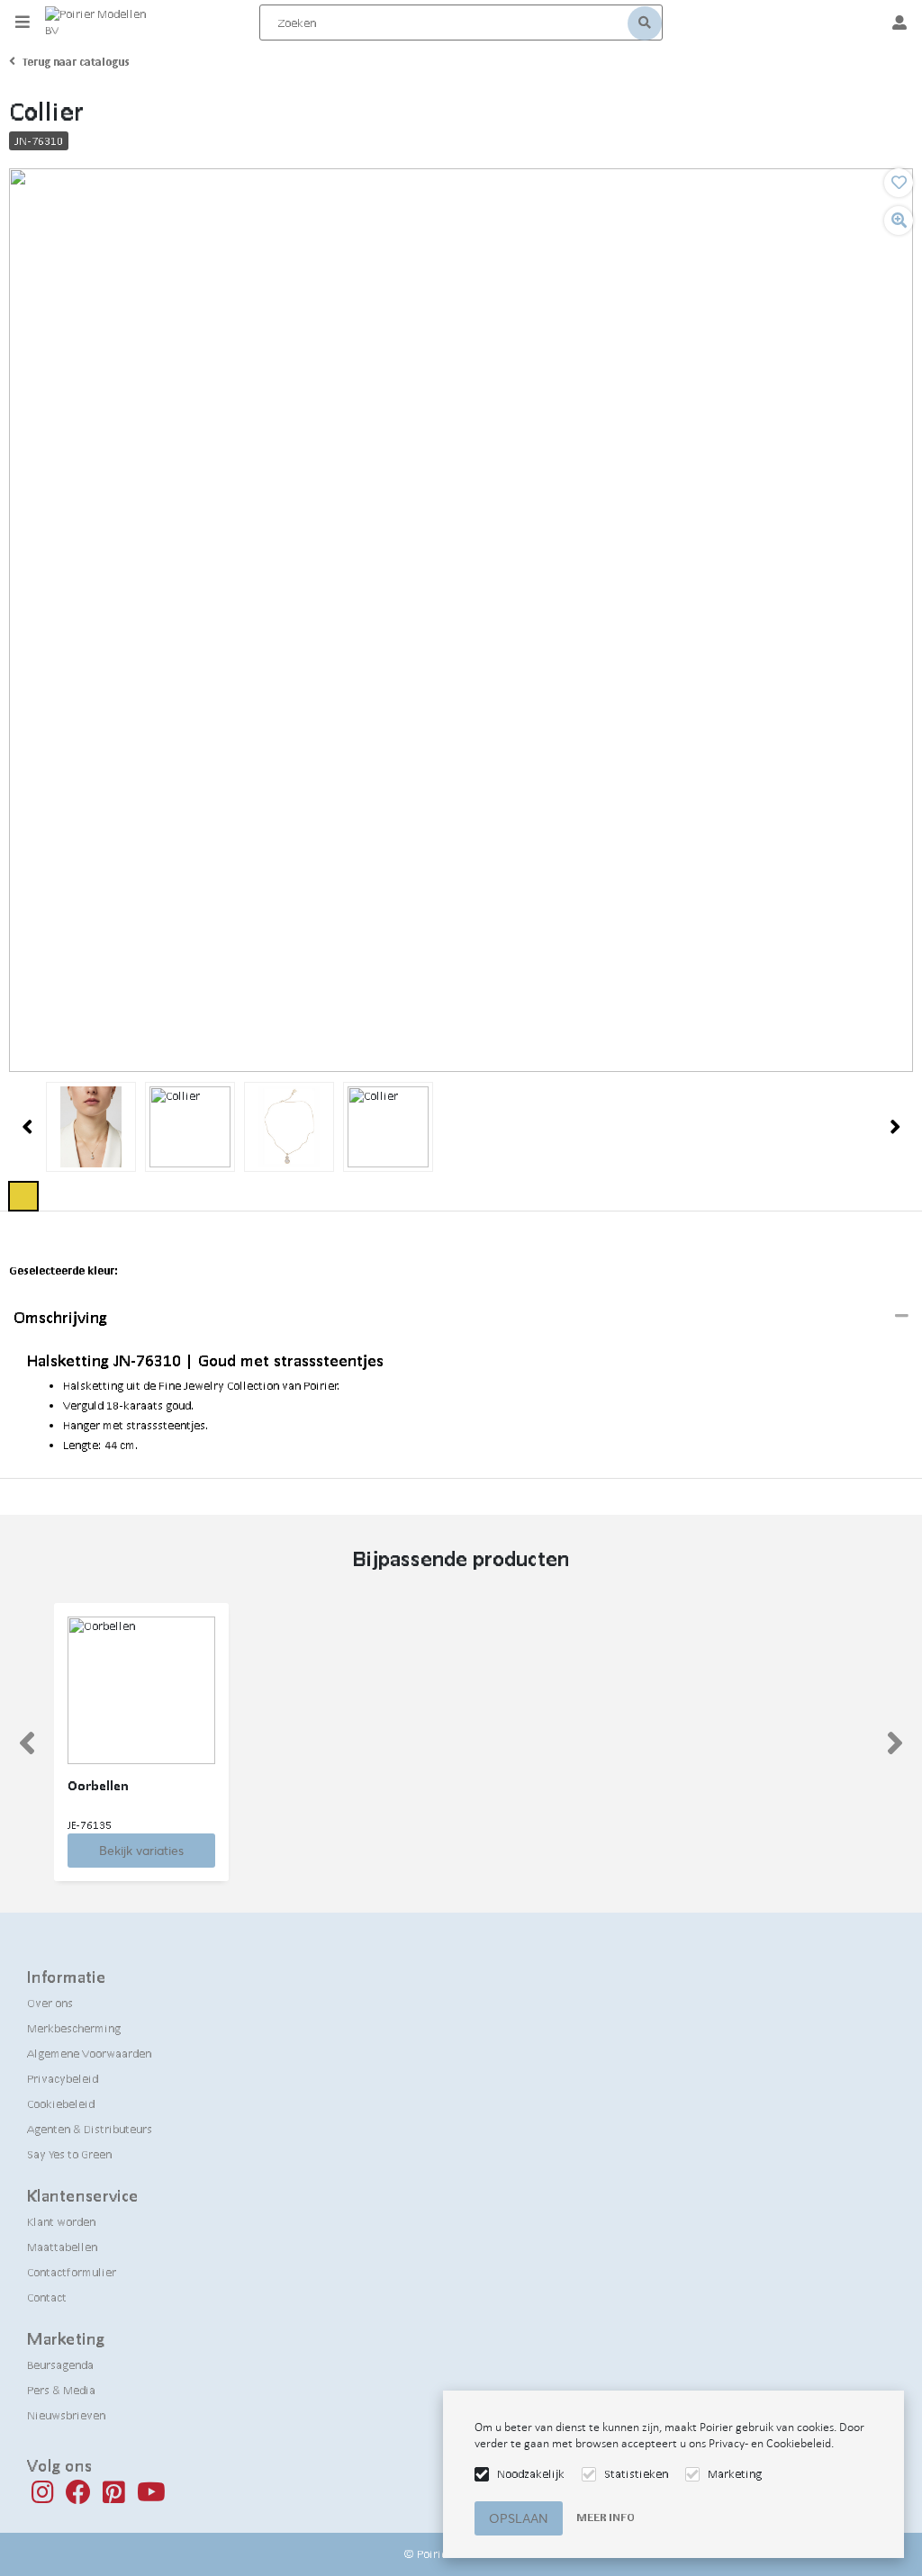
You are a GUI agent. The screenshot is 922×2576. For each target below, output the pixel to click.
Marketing (735, 2474)
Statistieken (636, 2474)
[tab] (461, 1318)
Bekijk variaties (141, 1851)
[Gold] (23, 1196)
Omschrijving (60, 1317)
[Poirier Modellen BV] (102, 23)
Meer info (606, 2517)
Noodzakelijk (531, 2474)
